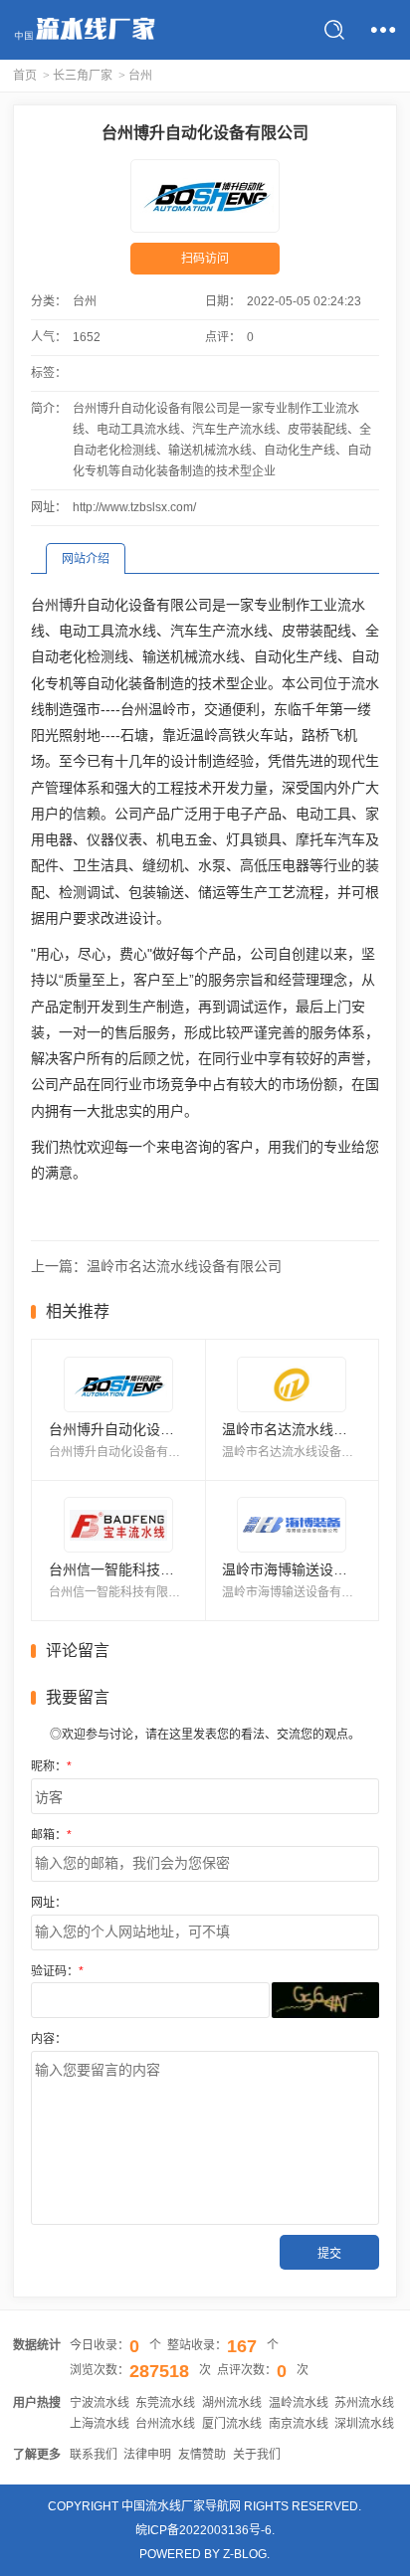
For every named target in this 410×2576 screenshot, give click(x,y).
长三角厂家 (83, 76)
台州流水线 (165, 2424)
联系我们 (94, 2455)
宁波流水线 (100, 2403)
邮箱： (51, 1835)
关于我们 (257, 2455)
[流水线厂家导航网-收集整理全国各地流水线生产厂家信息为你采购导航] (84, 30)
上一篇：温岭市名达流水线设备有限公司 (156, 1266)
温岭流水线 (299, 2403)
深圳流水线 (364, 2424)
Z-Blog (245, 2554)
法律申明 (147, 2455)
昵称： (51, 1766)
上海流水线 (100, 2424)
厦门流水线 (232, 2424)
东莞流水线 (165, 2403)
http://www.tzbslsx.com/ (134, 507)
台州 (140, 76)
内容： (49, 2039)
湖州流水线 (232, 2403)
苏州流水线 (364, 2403)
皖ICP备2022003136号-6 (204, 2530)
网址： (49, 1903)
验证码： (57, 1971)
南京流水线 (299, 2424)
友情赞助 (202, 2455)
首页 (25, 76)
